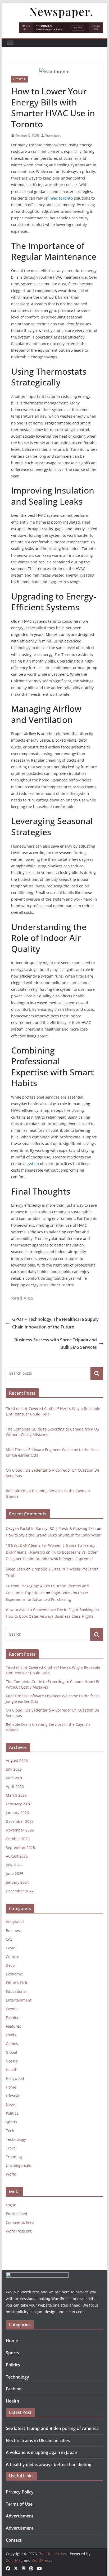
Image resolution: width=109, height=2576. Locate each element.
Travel (11, 2148)
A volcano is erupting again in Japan (42, 2452)
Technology (16, 2139)
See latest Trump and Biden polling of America (52, 2428)
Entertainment (19, 2000)
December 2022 (20, 1891)
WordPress (41, 2560)
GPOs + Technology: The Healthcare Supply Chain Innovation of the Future (55, 1323)
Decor (11, 1965)
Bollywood (15, 1922)
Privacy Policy (20, 2492)
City (9, 1939)
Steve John (53, 136)
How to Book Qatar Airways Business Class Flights (50, 1616)
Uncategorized (19, 2165)
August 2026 (17, 1760)
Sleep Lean (15, 1569)
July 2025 (14, 1865)
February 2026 (19, 1804)
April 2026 (15, 1787)
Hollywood (15, 2078)
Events (12, 2009)
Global (12, 2052)
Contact (14, 2540)
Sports (12, 2122)
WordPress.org (19, 2231)
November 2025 (20, 1830)
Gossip (12, 2061)
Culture (12, 1957)
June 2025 (15, 1874)
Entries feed (17, 2214)
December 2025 (20, 1821)
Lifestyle (19, 79)
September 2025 (20, 1847)
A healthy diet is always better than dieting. (49, 2464)
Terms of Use (19, 2504)
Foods (11, 2035)
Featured (14, 2026)
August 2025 (17, 1856)
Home (11, 2087)
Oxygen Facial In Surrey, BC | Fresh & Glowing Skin (51, 1528)
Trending (14, 2157)
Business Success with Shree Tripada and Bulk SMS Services (56, 1344)
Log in (11, 2205)
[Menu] (10, 43)
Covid (11, 1948)
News (11, 2104)
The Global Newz (53, 2554)
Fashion (13, 2017)
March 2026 (16, 1795)
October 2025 (18, 1839)
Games (12, 2044)
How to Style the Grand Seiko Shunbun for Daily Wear (53, 1535)
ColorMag (14, 2560)
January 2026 (17, 1813)
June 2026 (15, 1778)
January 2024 (17, 1882)
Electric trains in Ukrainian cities (38, 2440)
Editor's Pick (16, 1983)
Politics (12, 2113)
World (11, 2174)
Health (12, 2070)
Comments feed (20, 2222)
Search (97, 1373)
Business (14, 1930)
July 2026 (14, 1769)
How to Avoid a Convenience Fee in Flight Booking (50, 1610)
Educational (16, 1991)
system (33, 1164)
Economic (14, 1974)
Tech (10, 2131)
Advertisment (20, 2516)
